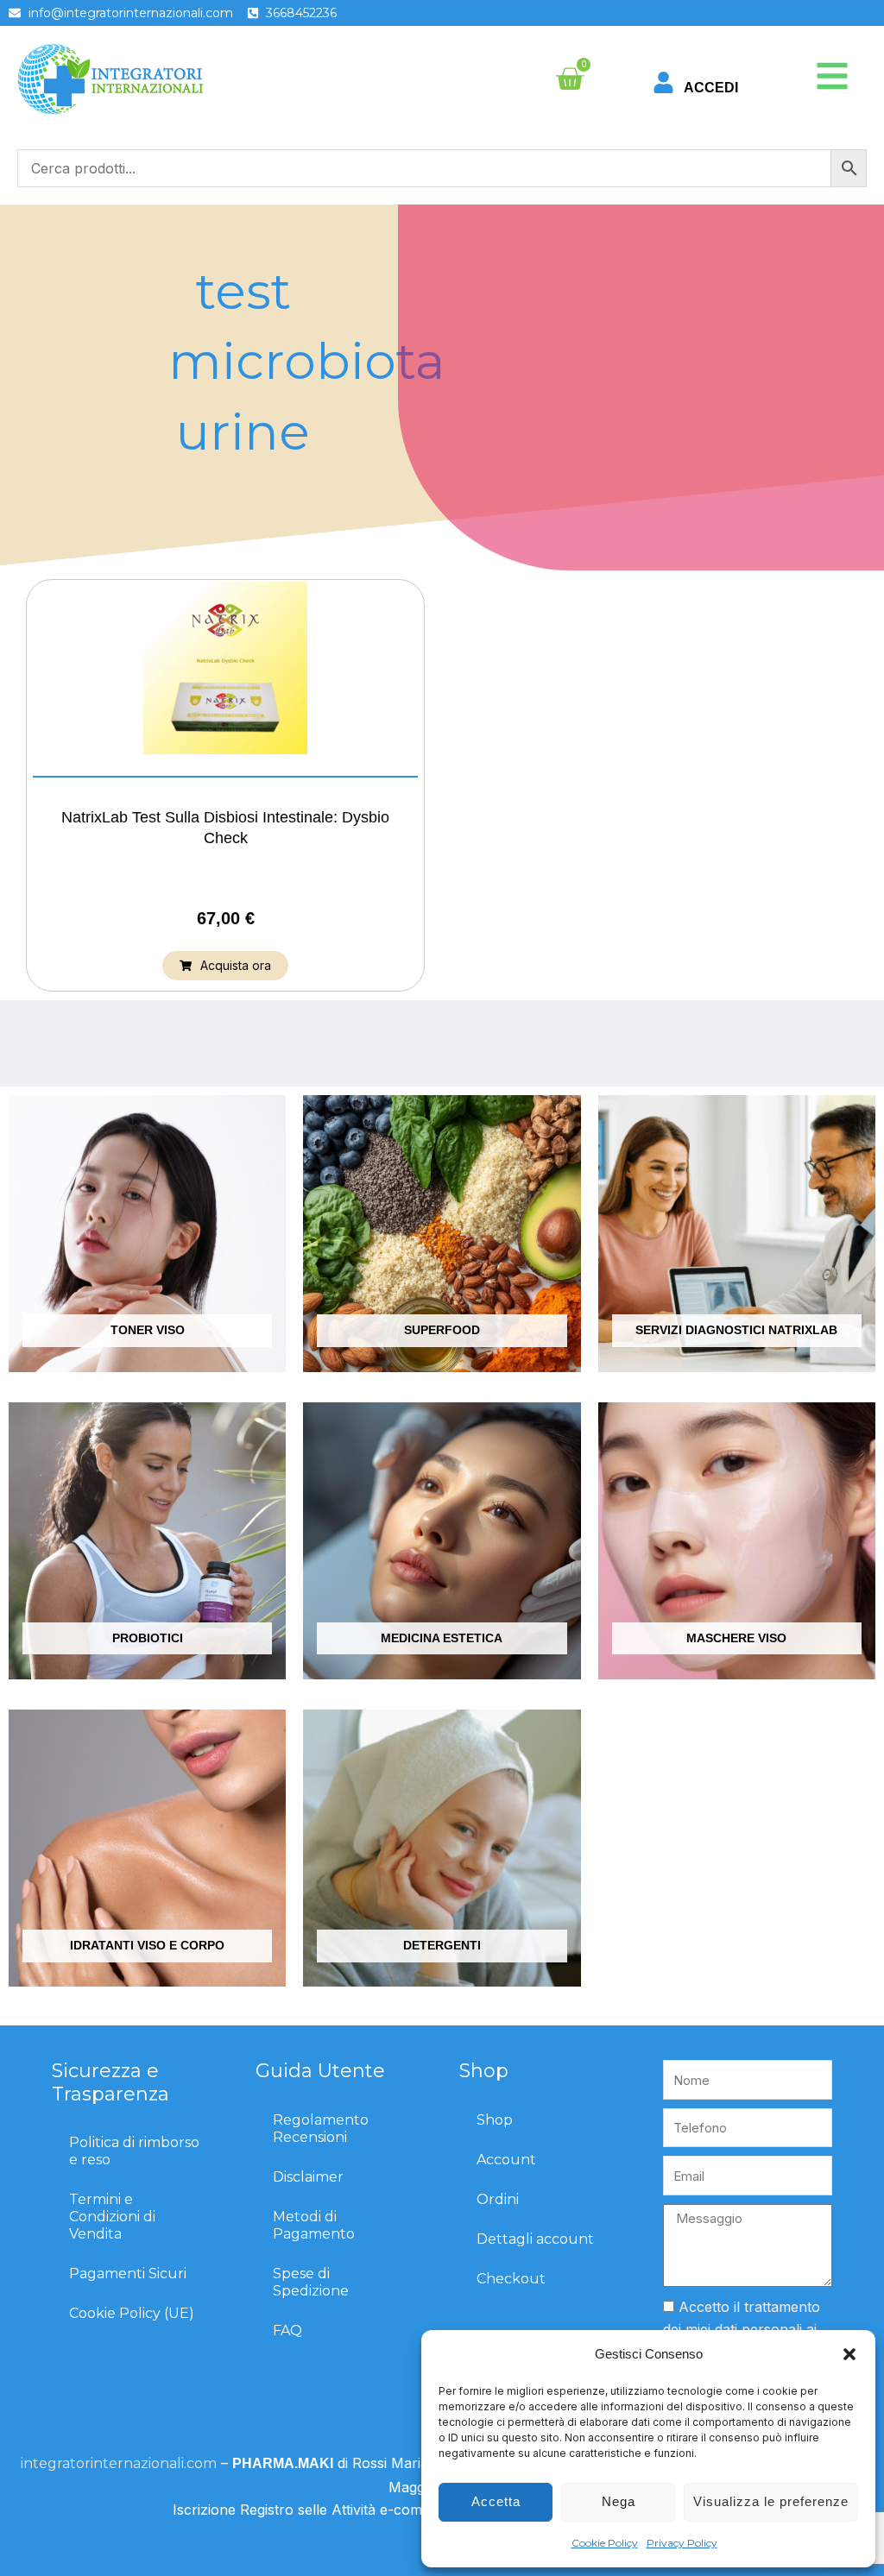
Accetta (496, 2501)
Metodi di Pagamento (314, 2225)
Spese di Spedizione (311, 2282)
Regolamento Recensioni (321, 2129)
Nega (619, 2501)
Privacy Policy (682, 2543)
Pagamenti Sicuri (128, 2274)
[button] (849, 2354)
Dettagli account (535, 2239)
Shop (495, 2120)
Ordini (498, 2199)
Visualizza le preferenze (771, 2501)
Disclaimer (308, 2177)
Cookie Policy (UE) (132, 2313)
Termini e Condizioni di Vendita (112, 2217)
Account (506, 2160)
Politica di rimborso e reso (134, 2151)
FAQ (287, 2330)
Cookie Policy (605, 2543)
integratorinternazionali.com (119, 2463)
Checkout (511, 2279)
